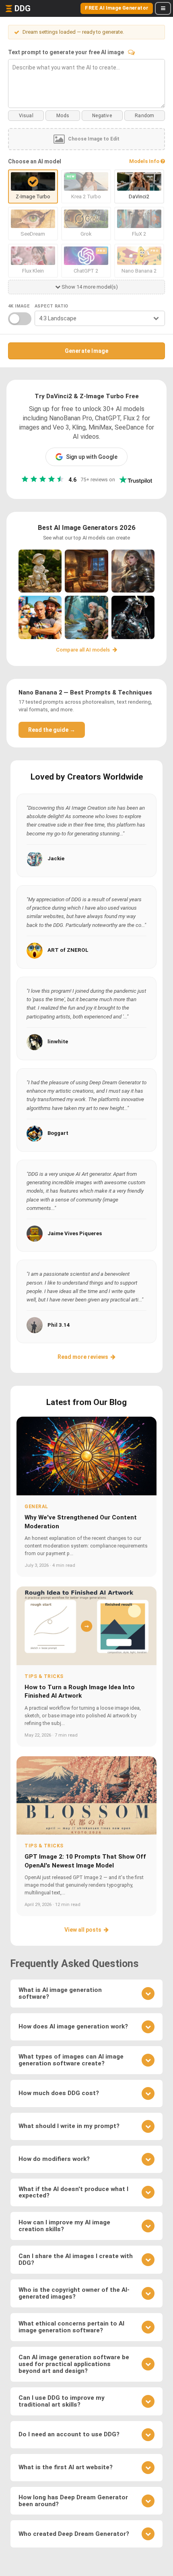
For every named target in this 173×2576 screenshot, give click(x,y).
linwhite (58, 1042)
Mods (63, 116)
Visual (26, 116)
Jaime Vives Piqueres (75, 1233)
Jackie (56, 858)
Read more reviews (83, 1357)
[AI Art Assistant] (131, 52)
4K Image (19, 306)
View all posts (83, 1930)
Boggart (58, 1133)
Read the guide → (52, 730)
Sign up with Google (92, 457)
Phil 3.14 (59, 1325)
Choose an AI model (35, 161)
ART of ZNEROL (68, 950)
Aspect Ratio (51, 306)
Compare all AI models (83, 650)
